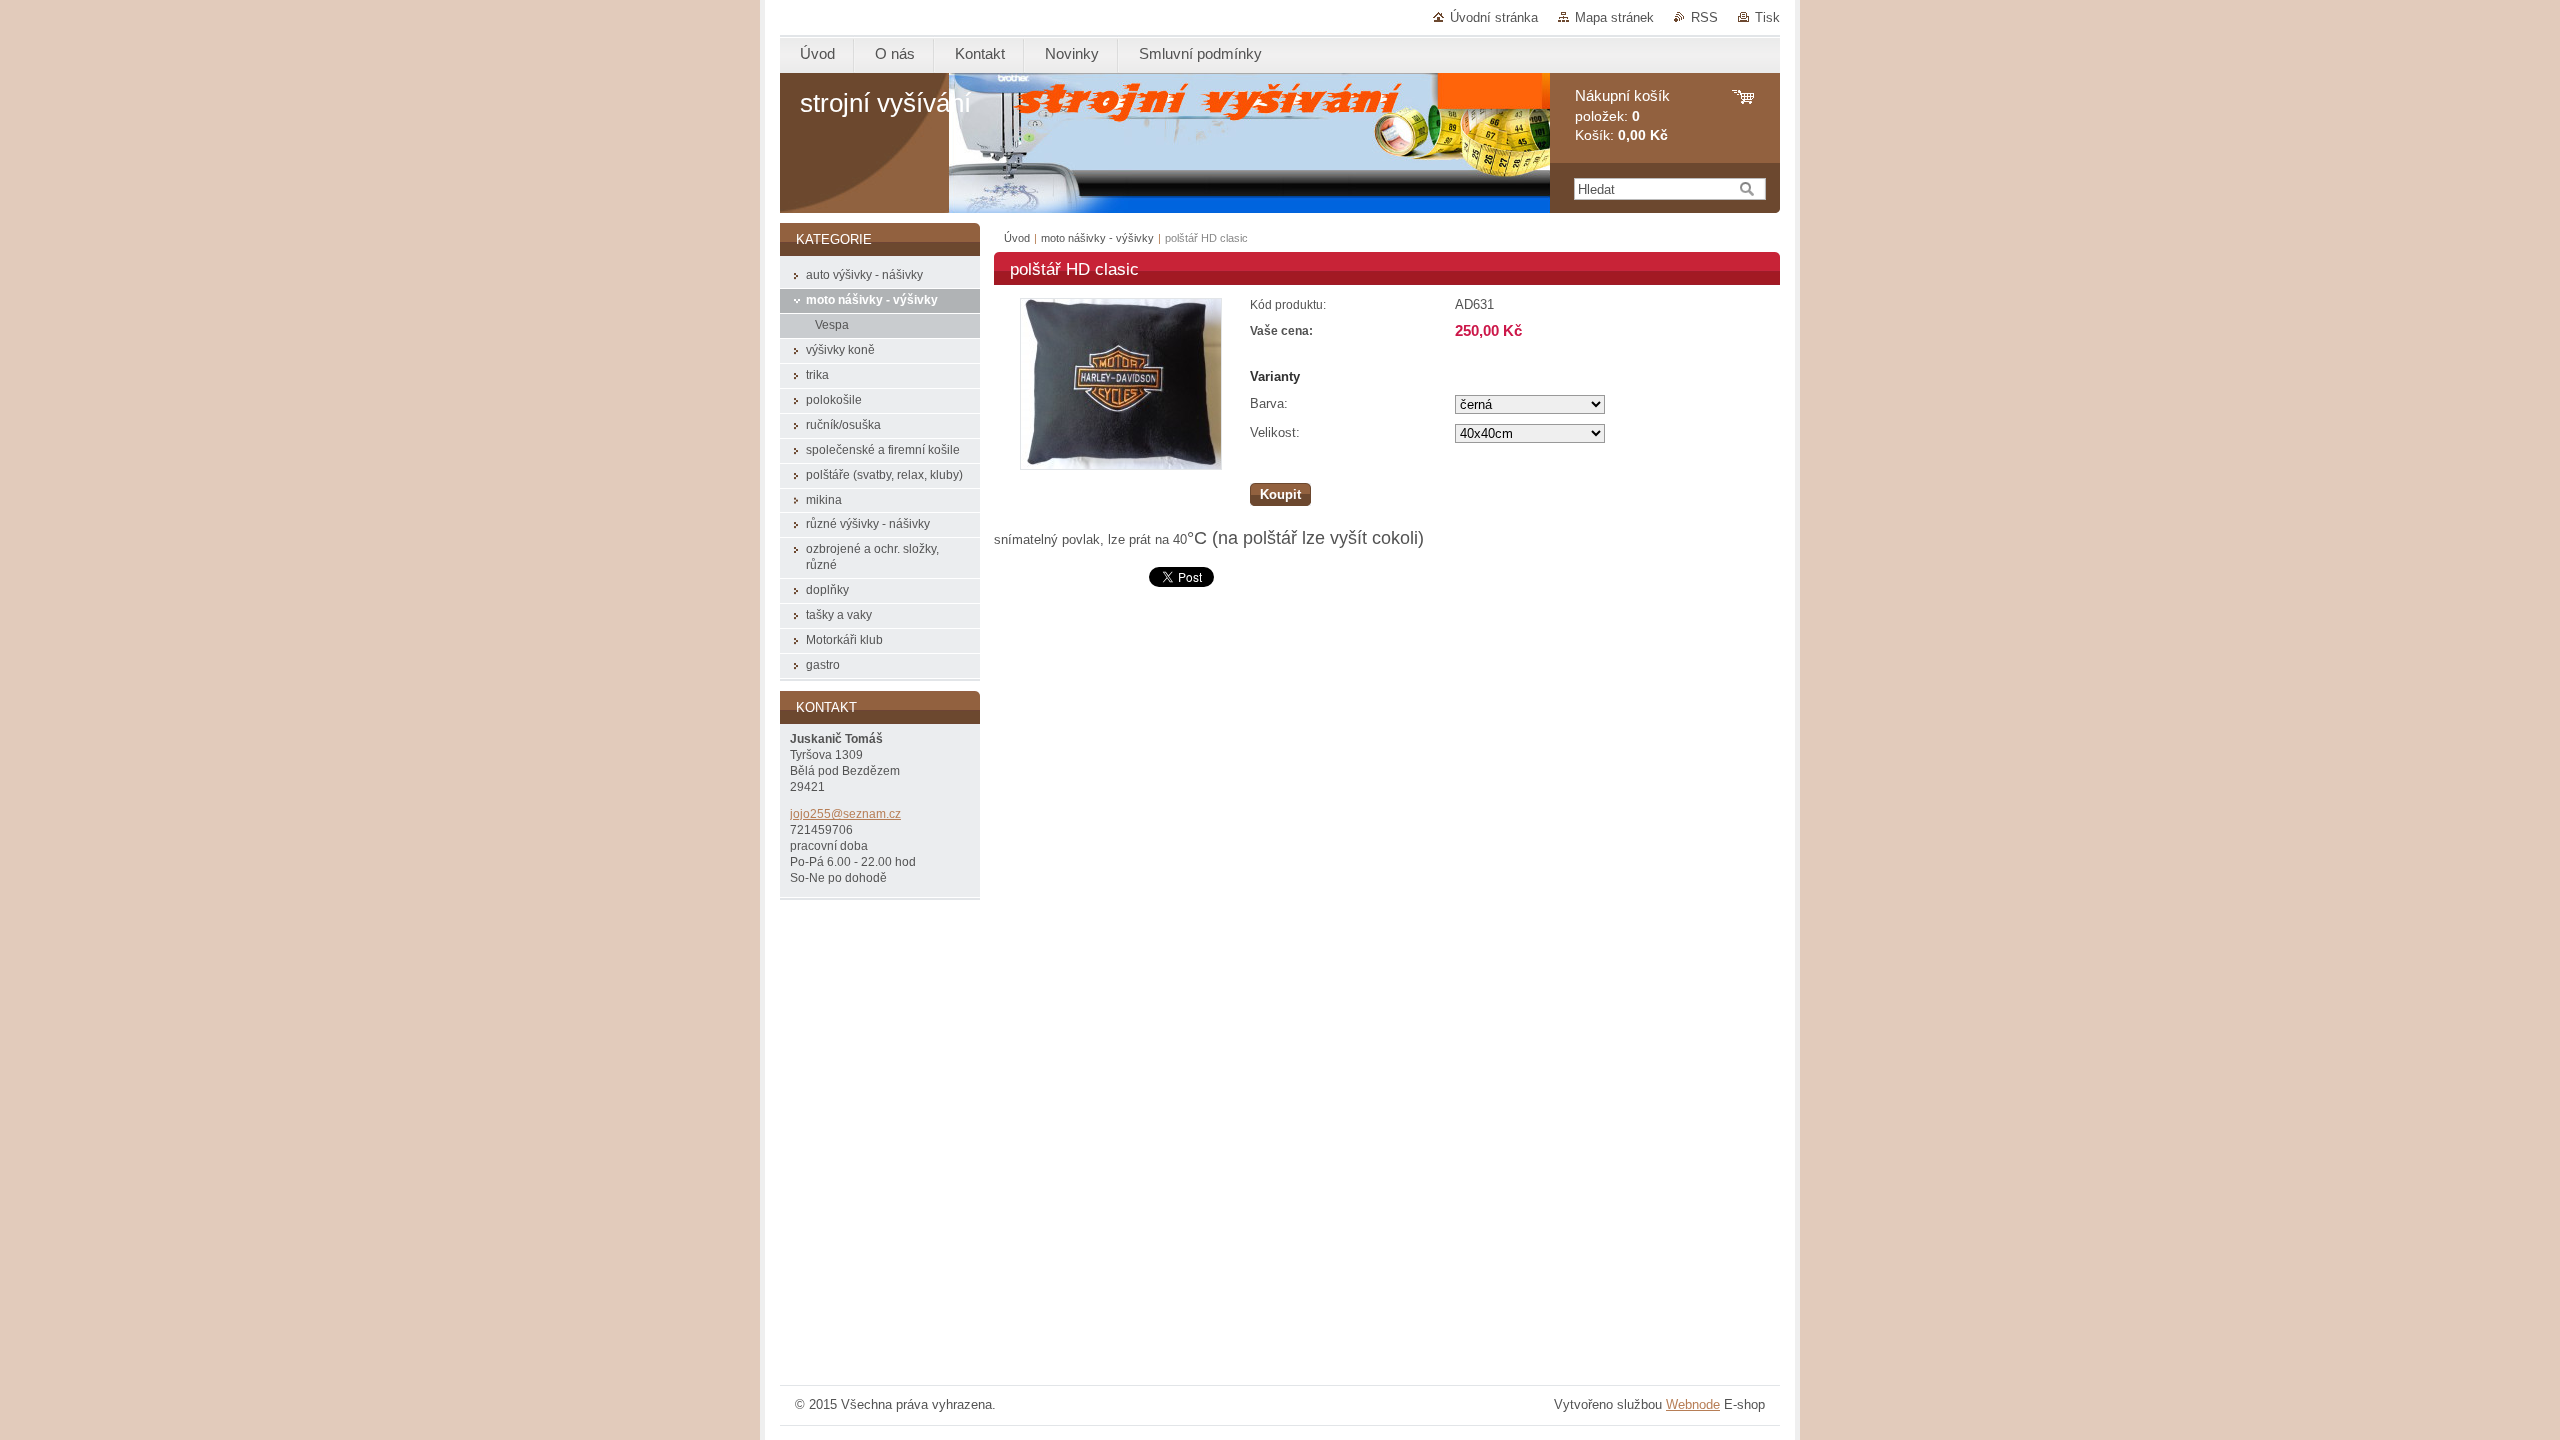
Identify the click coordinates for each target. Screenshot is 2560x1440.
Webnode (1693, 1404)
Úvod (1017, 238)
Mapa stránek (1614, 17)
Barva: (1269, 403)
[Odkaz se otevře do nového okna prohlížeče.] (1121, 465)
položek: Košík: (1622, 115)
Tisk (1767, 17)
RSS (1704, 17)
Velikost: (1275, 432)
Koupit (1280, 494)
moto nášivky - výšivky (1097, 238)
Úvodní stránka (1494, 17)
